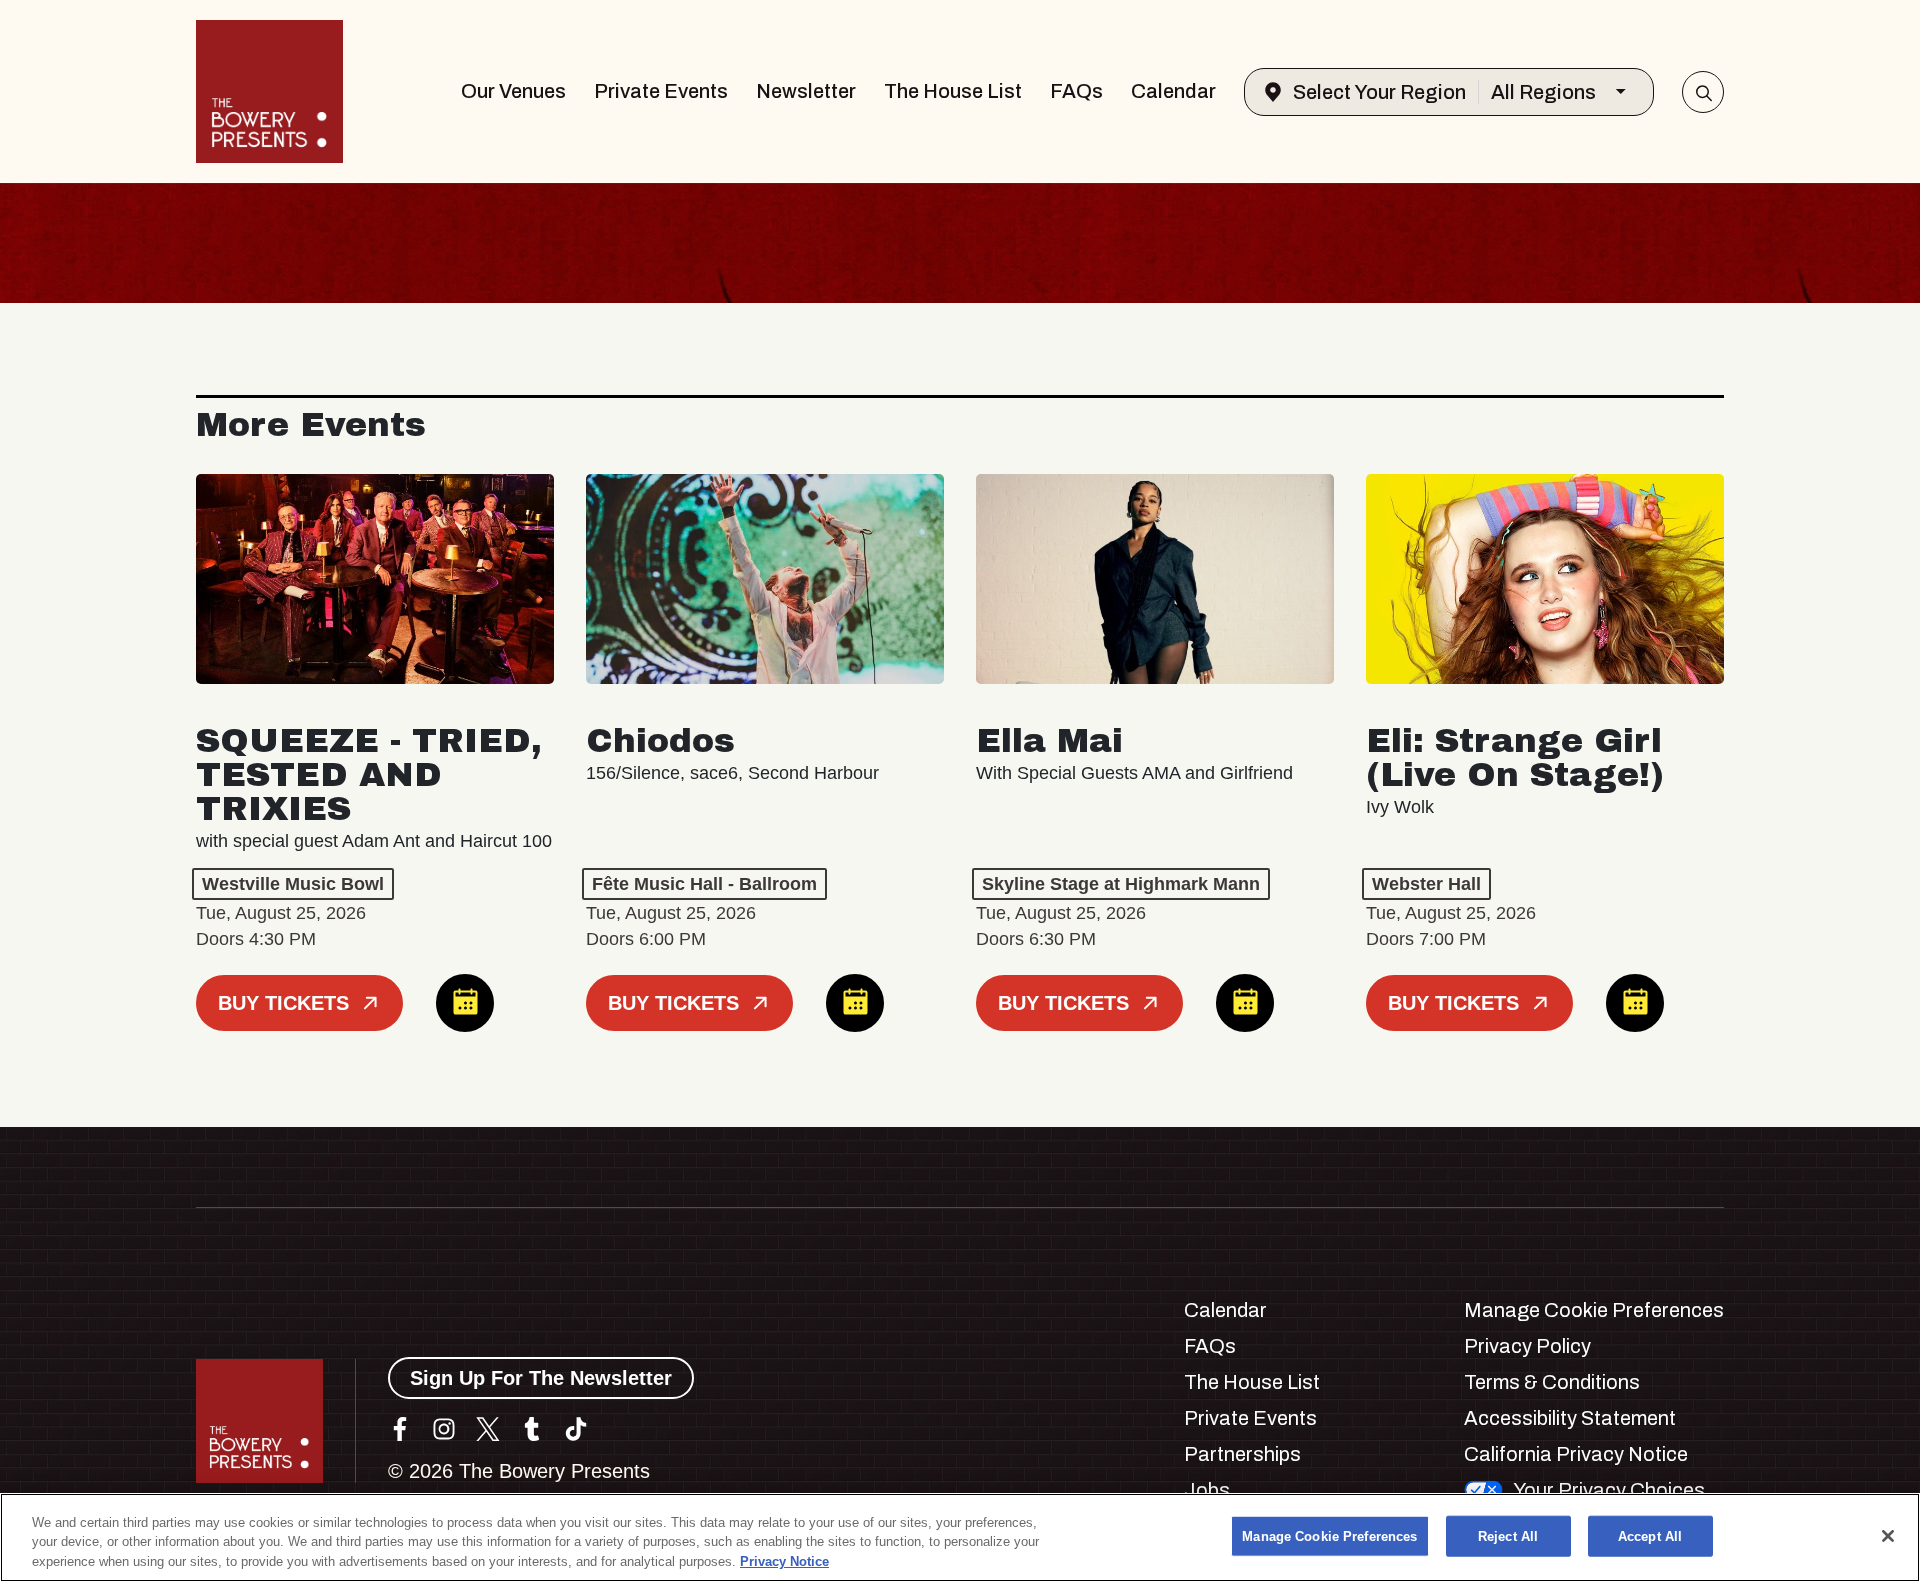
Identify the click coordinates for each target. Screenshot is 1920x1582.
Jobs (1207, 1490)
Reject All (1508, 1535)
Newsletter (806, 91)
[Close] (1888, 1536)
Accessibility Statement (1570, 1418)
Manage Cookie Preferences (1329, 1535)
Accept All (1650, 1535)
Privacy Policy (1527, 1346)
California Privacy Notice (1576, 1454)
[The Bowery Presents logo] (269, 91)
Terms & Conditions (1552, 1382)
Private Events (661, 91)
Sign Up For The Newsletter (541, 1378)
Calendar (1173, 91)
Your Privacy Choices (1609, 1490)
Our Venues (513, 91)
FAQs (1076, 91)
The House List (953, 91)
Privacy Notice (784, 1561)
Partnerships (1242, 1454)
